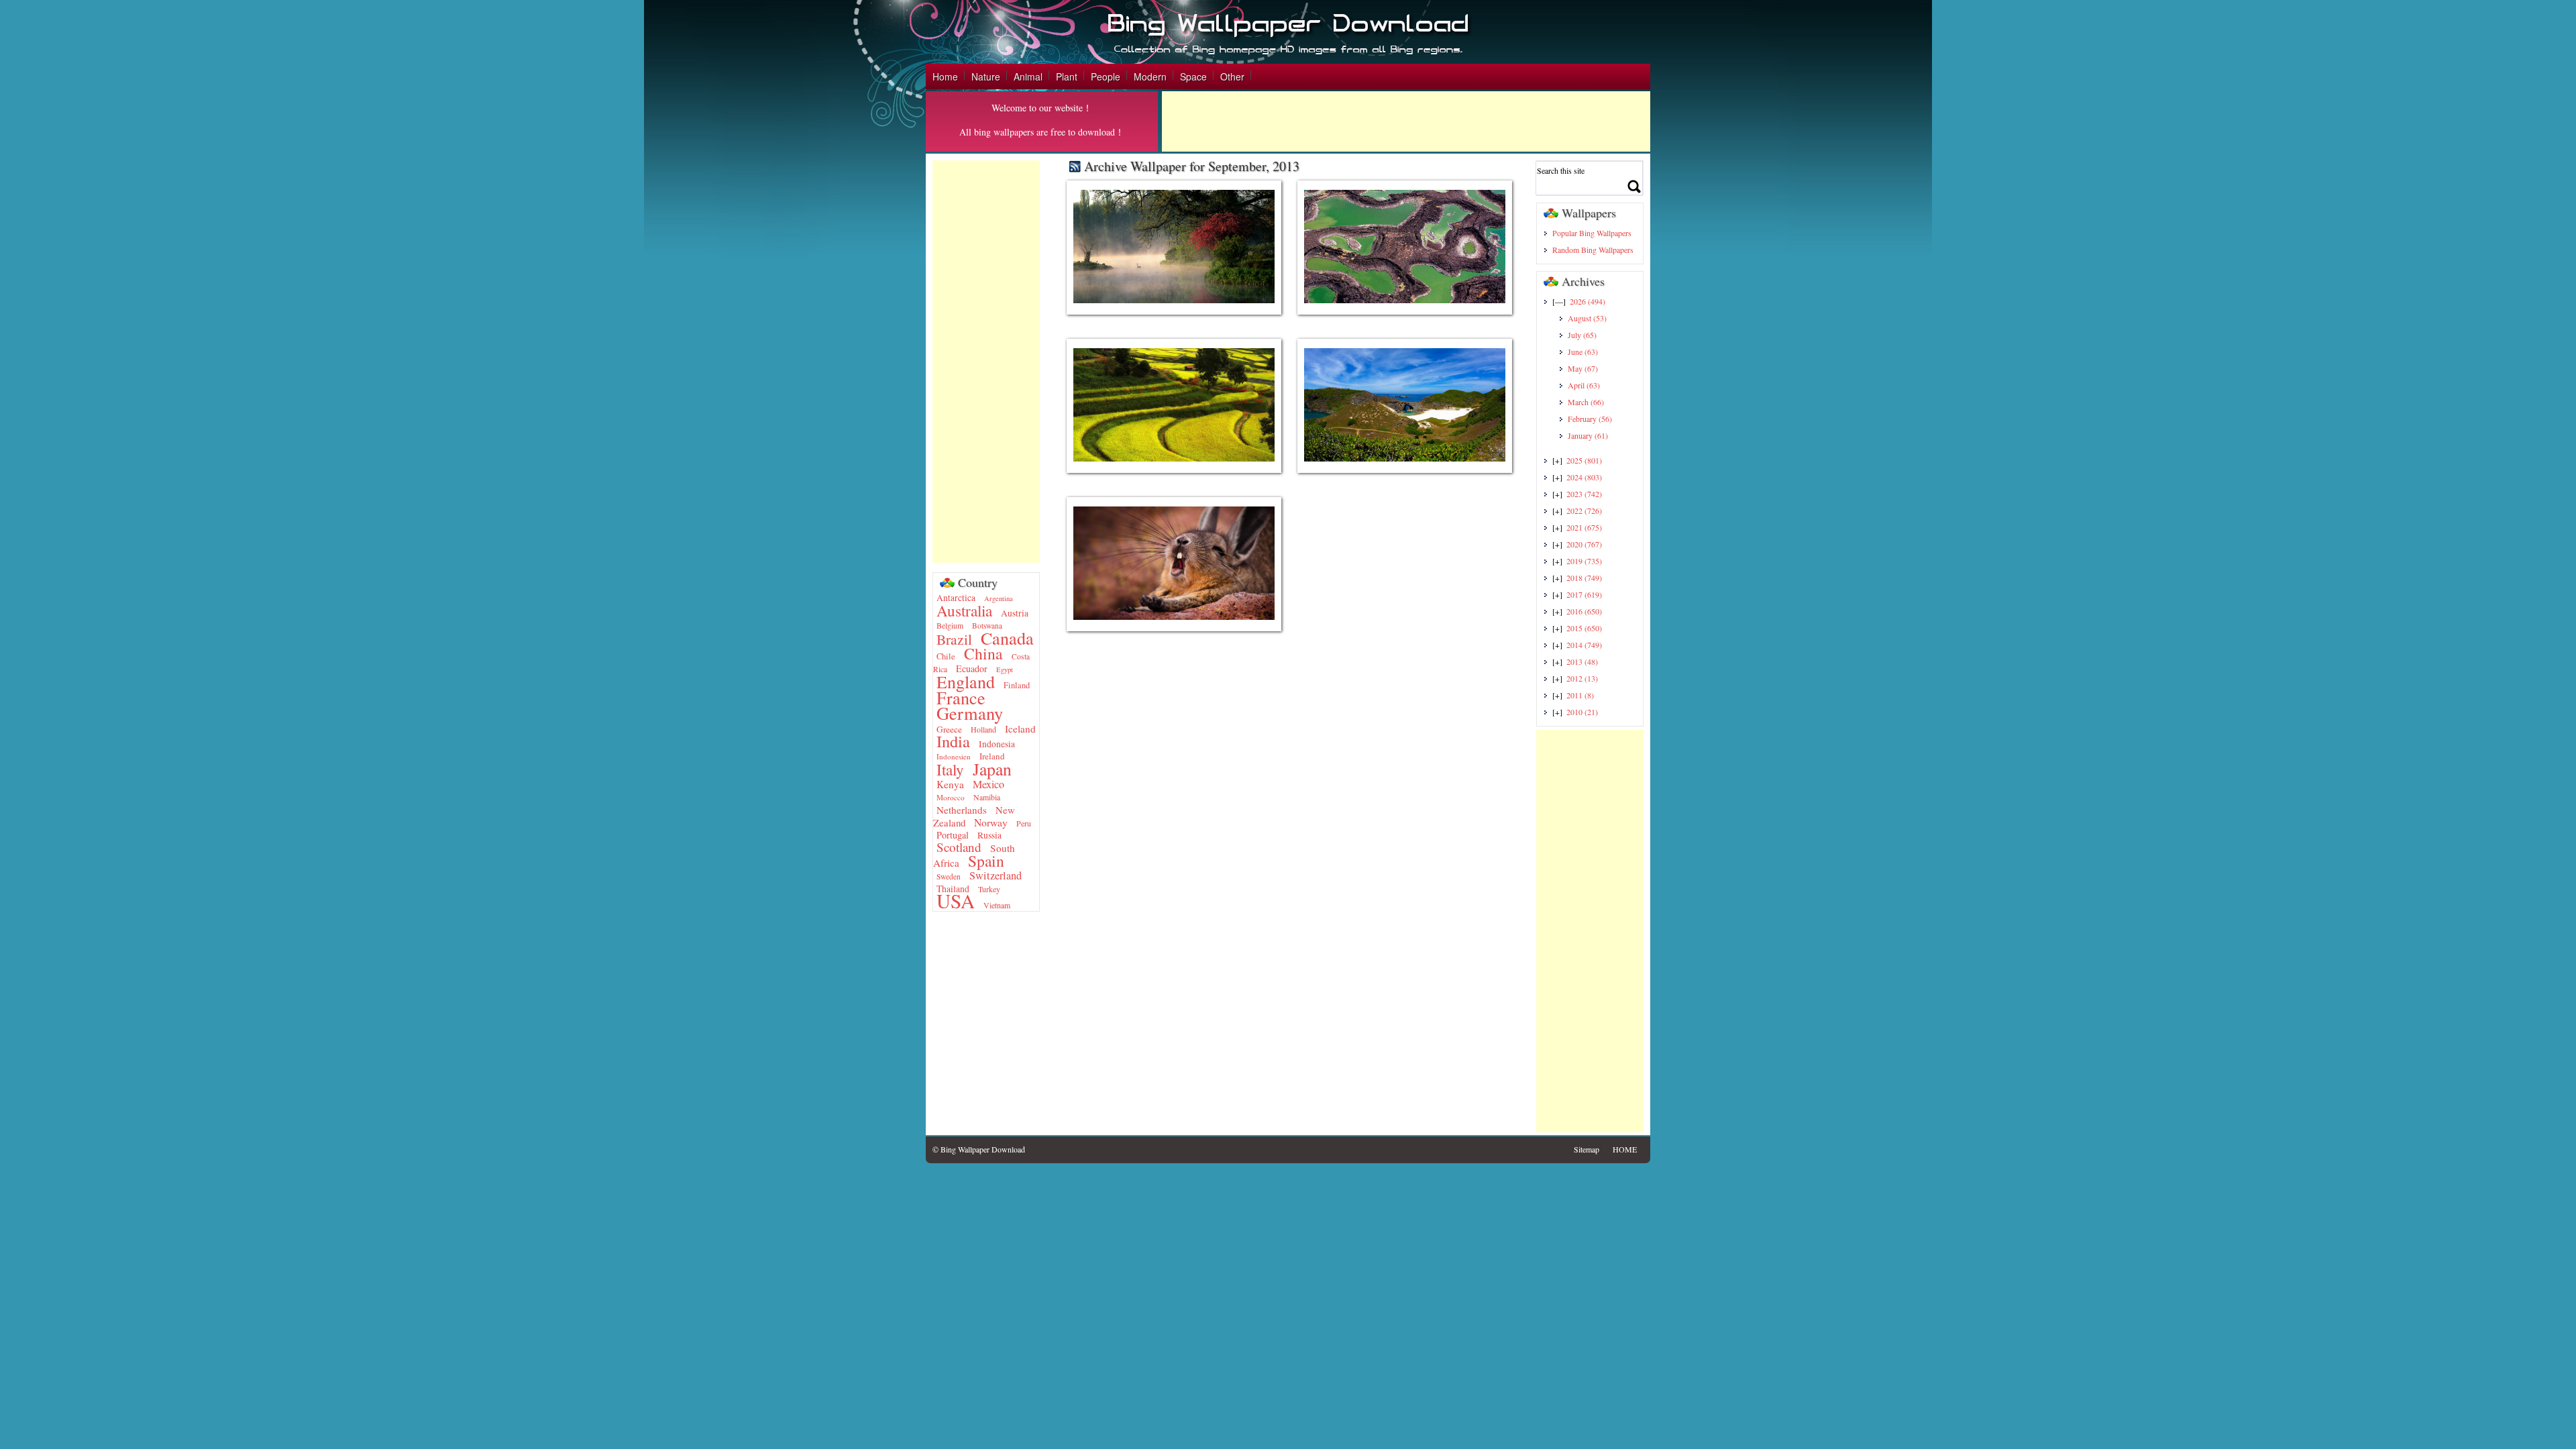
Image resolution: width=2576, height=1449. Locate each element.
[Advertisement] (1406, 121)
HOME (1625, 1149)
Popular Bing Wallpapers (1592, 233)
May (1583, 368)
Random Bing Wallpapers (1593, 250)
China (983, 653)
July (1582, 335)
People (1106, 76)
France (961, 697)
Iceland (1020, 729)
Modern (1150, 76)
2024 (1584, 477)
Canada (1007, 638)
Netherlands (962, 810)
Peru (1024, 823)
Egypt (1005, 669)
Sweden (949, 876)
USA (956, 901)
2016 (1584, 611)
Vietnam (997, 905)
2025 (1584, 460)
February (1590, 419)
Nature (986, 76)
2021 (1584, 527)
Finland (1017, 685)
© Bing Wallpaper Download (979, 1149)
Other (1232, 76)
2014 (1584, 645)
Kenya (950, 784)
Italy (950, 770)
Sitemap (1587, 1149)
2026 (1588, 301)
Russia (989, 835)
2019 (1584, 561)
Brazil (954, 639)
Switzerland (996, 875)
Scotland (959, 847)
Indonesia (997, 744)
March (1586, 402)
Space (1193, 76)
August (1587, 318)
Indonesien (954, 756)
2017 (1584, 594)
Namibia (987, 797)
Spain (986, 861)
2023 (1584, 494)
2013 (1582, 661)
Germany (970, 713)
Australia (964, 610)
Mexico (988, 784)
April (1584, 385)
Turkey (989, 889)
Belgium (950, 626)
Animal (1028, 76)
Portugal (953, 835)
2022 (1584, 511)
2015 (1584, 628)
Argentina (999, 598)
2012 (1582, 678)
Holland (983, 729)
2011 (1580, 695)
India (953, 741)
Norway (991, 822)
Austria (1015, 613)
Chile (946, 656)
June (1583, 352)
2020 (1584, 544)
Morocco (951, 797)
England (966, 682)
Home (945, 76)
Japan (992, 769)
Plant (1067, 76)
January (1588, 435)
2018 (1584, 578)
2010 (1582, 712)
